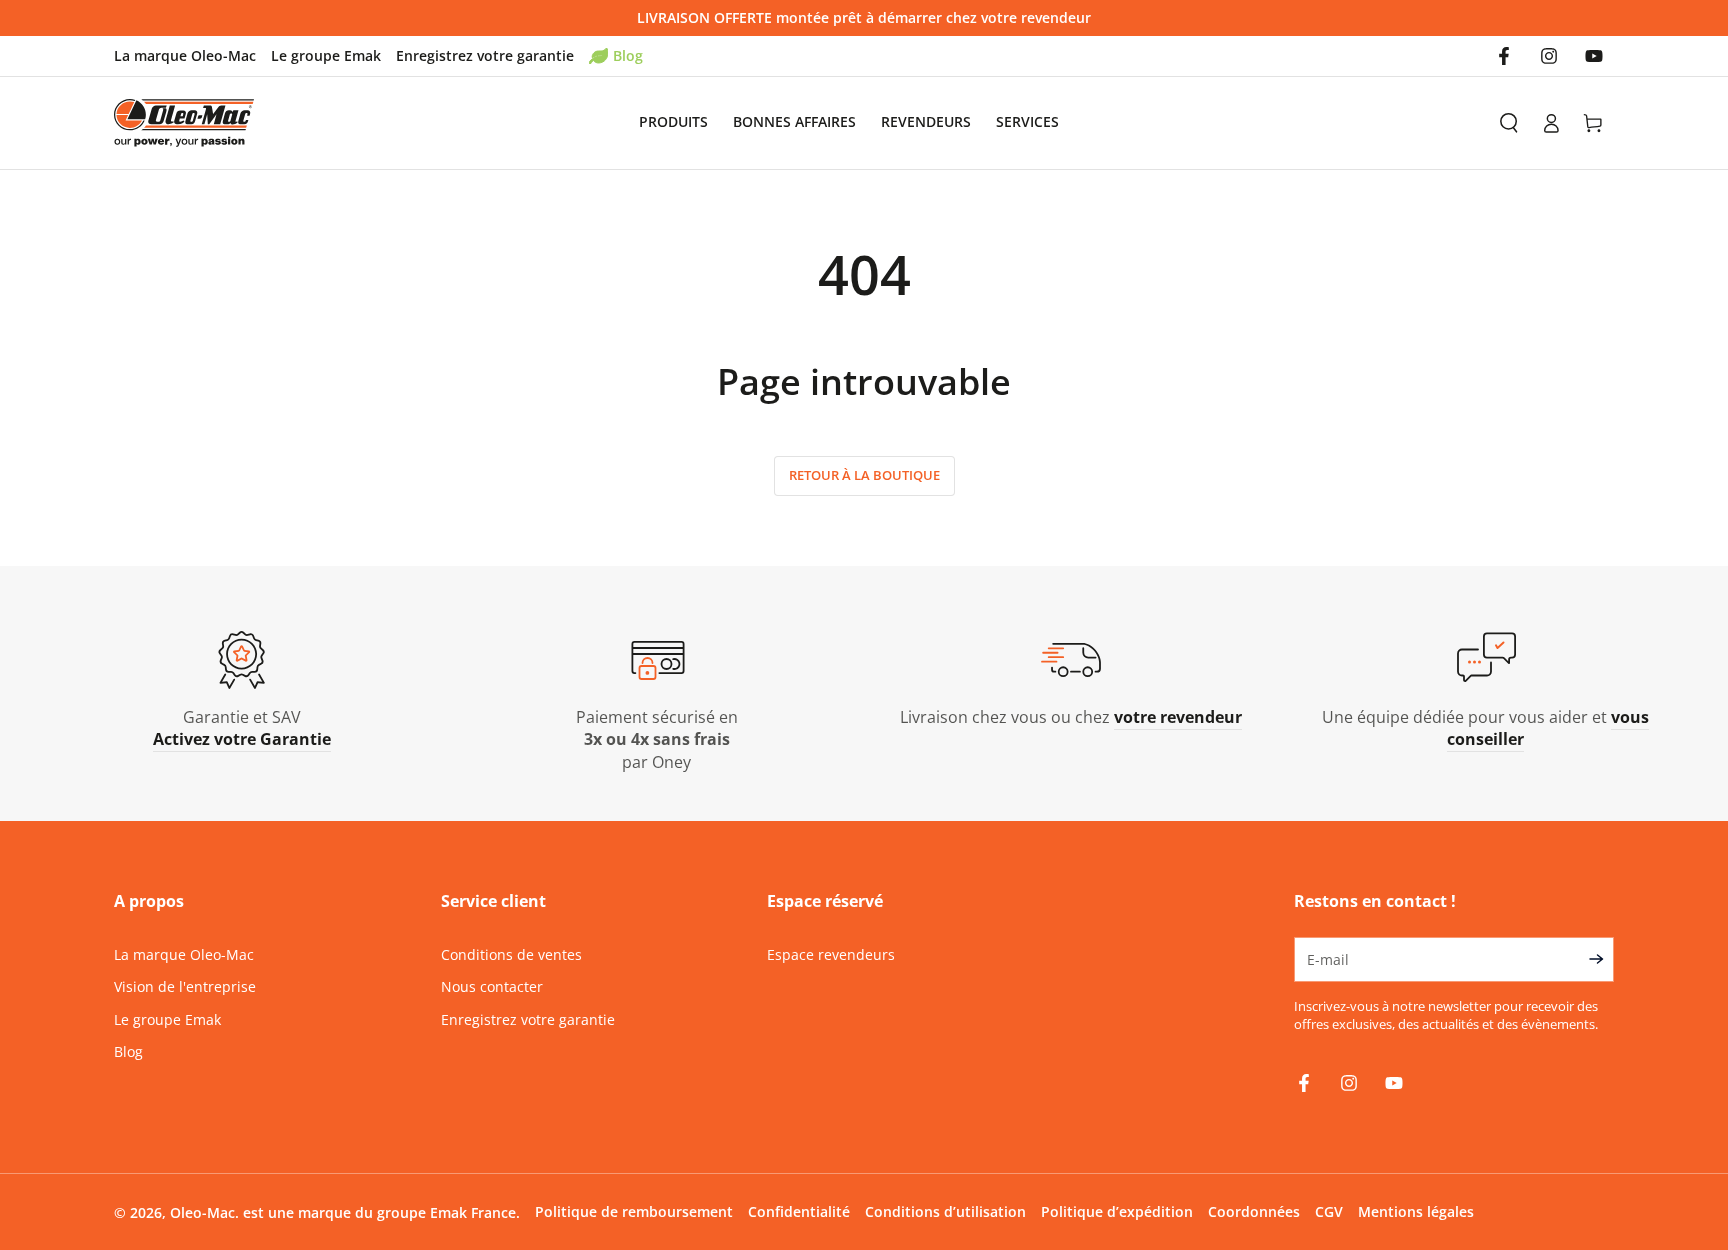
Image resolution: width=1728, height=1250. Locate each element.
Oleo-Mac (202, 1212)
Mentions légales (1416, 1211)
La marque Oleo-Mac (185, 55)
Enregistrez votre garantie (485, 55)
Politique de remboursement (634, 1211)
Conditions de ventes (511, 954)
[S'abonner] (1601, 959)
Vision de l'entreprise (185, 986)
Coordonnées (1254, 1211)
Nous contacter (492, 986)
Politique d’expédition (1117, 1211)
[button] (1509, 123)
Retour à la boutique (864, 475)
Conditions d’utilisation (945, 1211)
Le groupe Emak (326, 55)
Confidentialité (799, 1211)
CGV (1329, 1211)
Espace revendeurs (831, 954)
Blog (628, 55)
